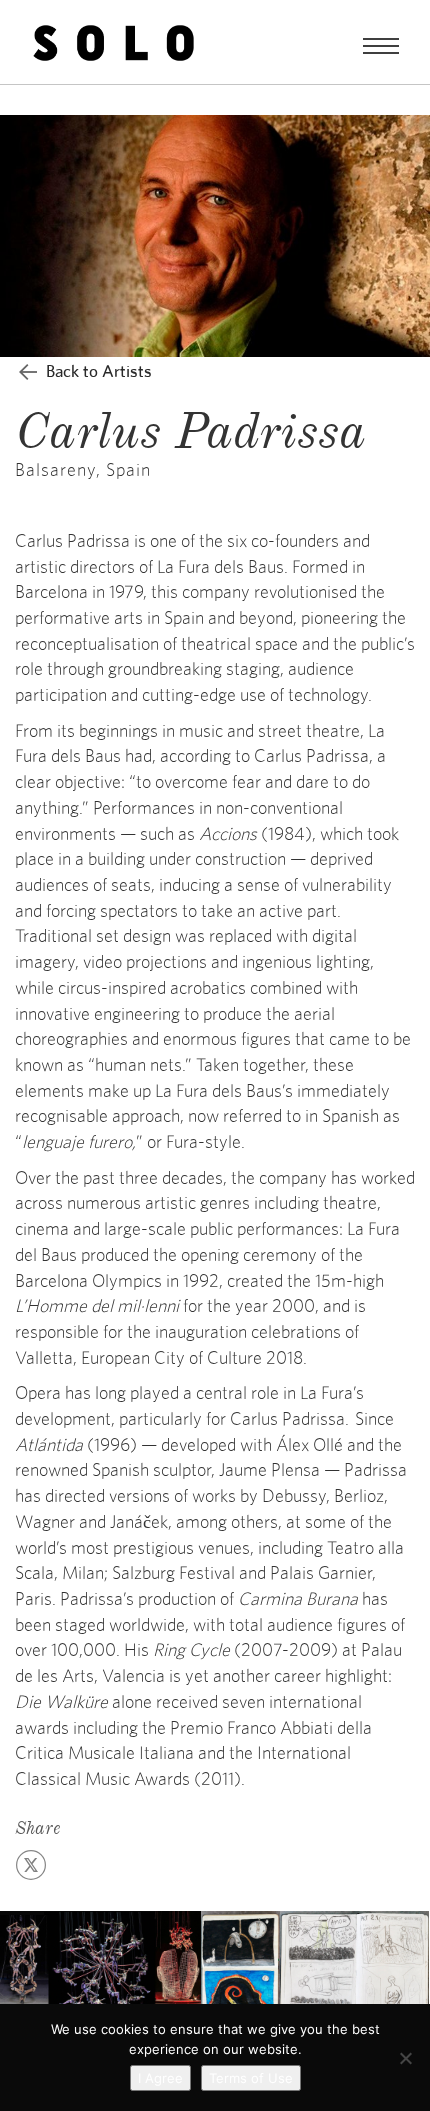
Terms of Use (251, 2078)
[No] (405, 2058)
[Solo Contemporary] (113, 42)
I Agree (160, 2078)
